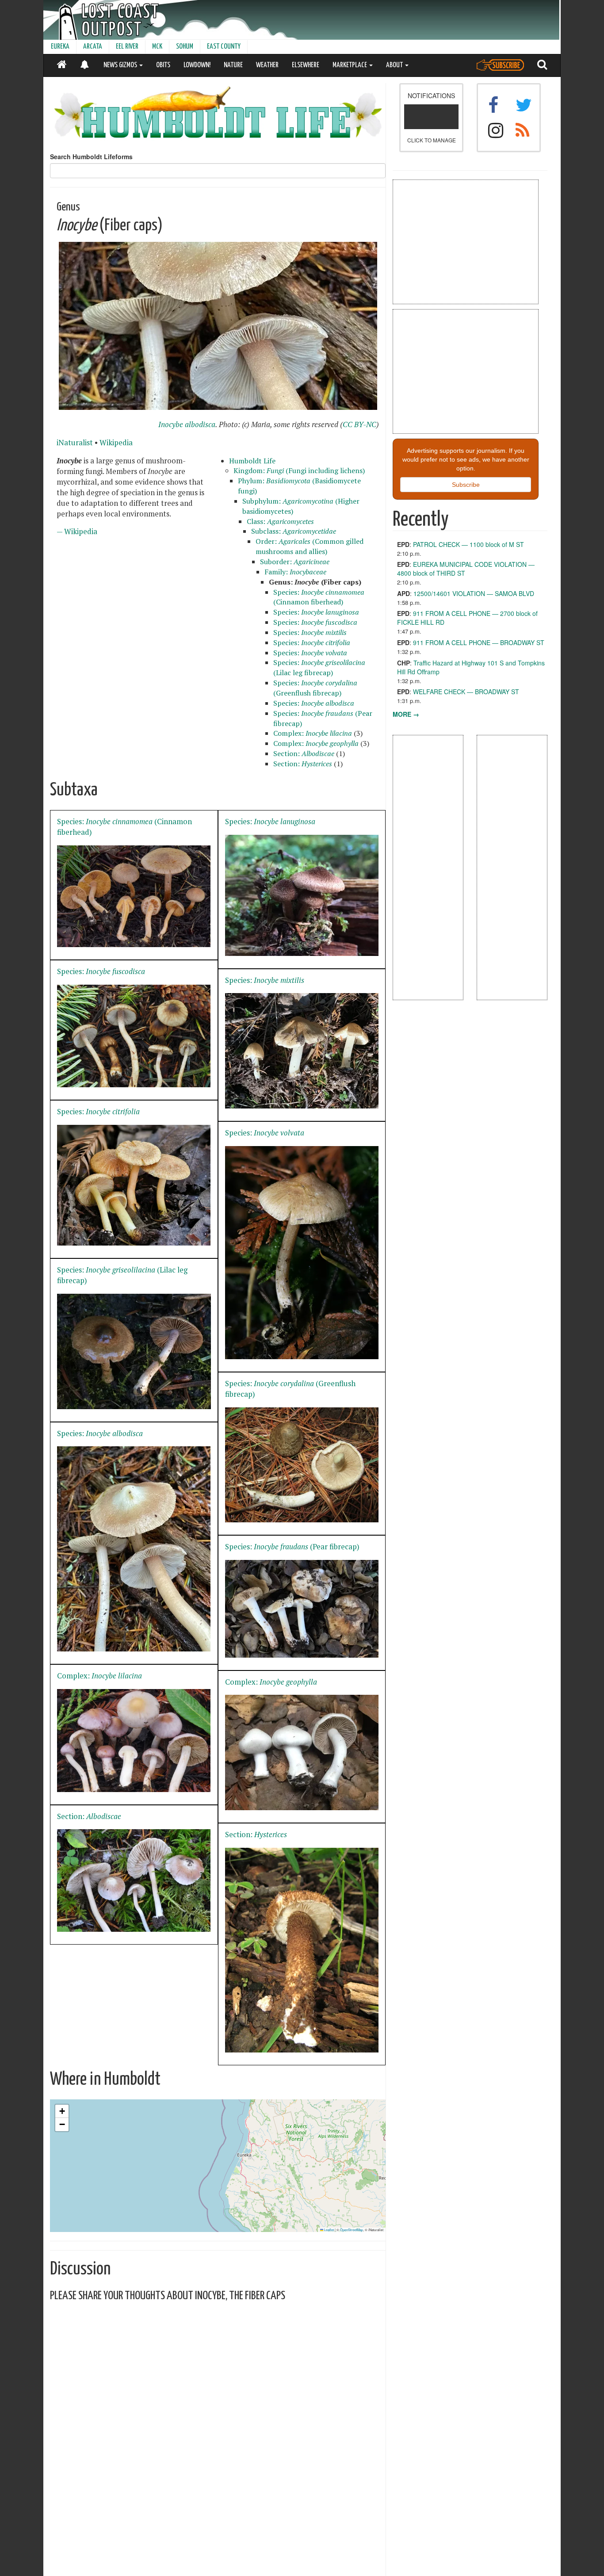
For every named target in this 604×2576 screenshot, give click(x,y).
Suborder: (295, 562)
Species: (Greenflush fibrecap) (315, 688)
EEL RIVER (127, 47)
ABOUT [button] (395, 65)
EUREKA (60, 47)
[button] (62, 2111)
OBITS (163, 65)
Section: (304, 753)
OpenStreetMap (352, 2230)
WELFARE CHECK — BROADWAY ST (466, 692)
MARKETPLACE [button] (350, 65)
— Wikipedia (77, 531)
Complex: (313, 733)
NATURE (233, 65)
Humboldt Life (252, 461)
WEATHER (267, 65)
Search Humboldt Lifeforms (91, 157)
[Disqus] (218, 2419)
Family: (295, 572)
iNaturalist (75, 443)
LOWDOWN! (197, 65)
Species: (316, 612)
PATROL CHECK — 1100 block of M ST (468, 544)
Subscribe (466, 485)
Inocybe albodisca (187, 424)
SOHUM (185, 47)
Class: (280, 521)
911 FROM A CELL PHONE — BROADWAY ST (479, 642)
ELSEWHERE (306, 65)
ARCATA (93, 47)
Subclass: (294, 531)
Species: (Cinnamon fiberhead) (319, 597)
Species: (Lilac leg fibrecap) (319, 667)
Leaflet (329, 2230)
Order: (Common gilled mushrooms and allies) (310, 546)
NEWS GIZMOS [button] (121, 65)
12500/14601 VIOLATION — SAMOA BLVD (474, 593)
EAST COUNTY (224, 47)
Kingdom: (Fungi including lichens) (299, 470)
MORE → (406, 714)
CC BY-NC (359, 424)
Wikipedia (116, 443)
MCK (157, 47)
